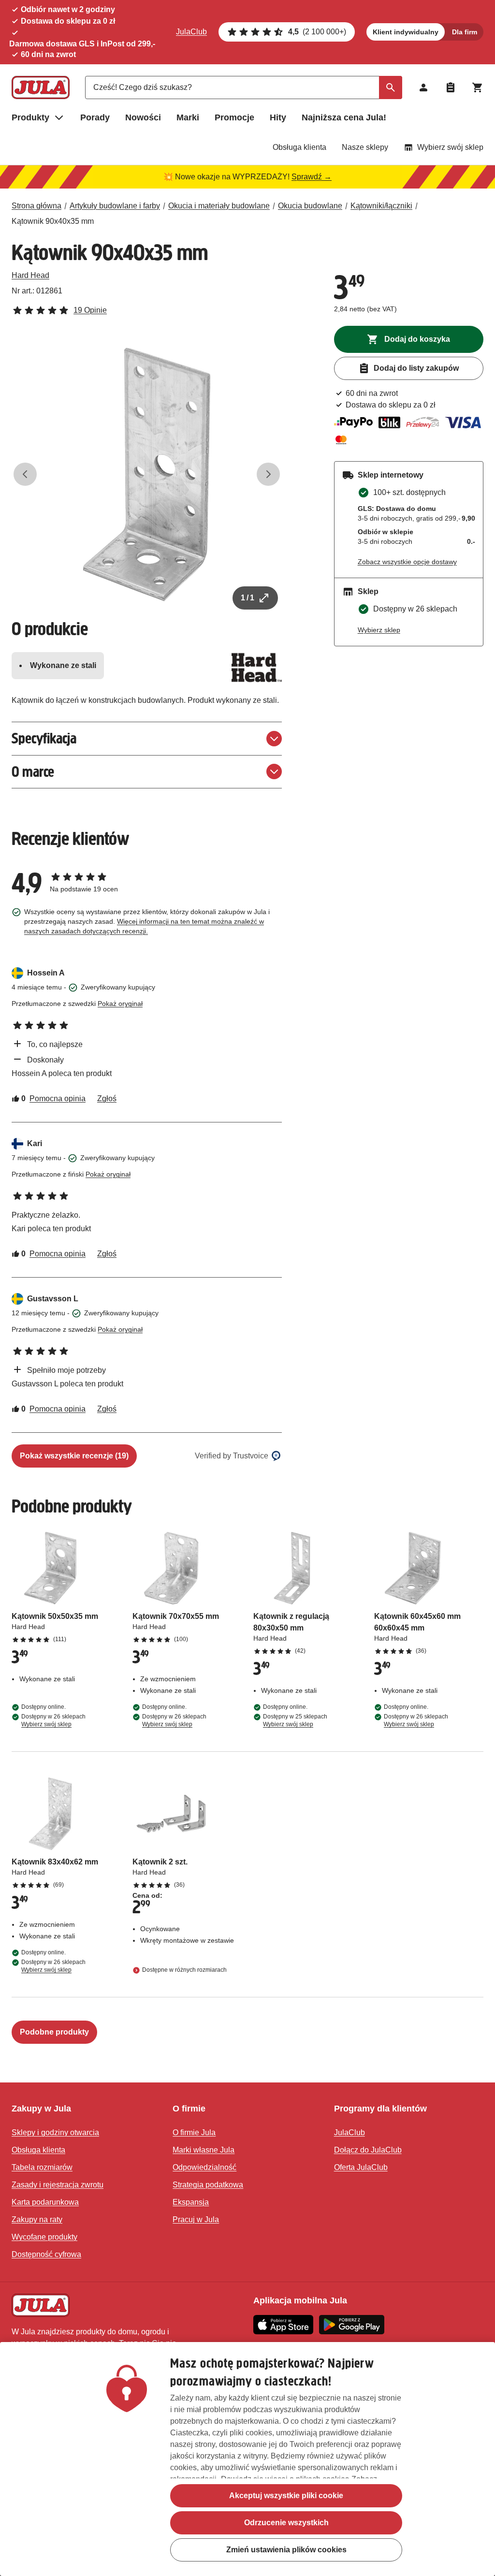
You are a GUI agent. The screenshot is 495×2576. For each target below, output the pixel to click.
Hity (278, 117)
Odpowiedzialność (204, 2167)
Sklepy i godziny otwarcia (55, 2132)
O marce (33, 772)
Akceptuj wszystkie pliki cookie (286, 2496)
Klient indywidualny (406, 32)
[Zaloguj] (423, 87)
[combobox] (244, 87)
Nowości (143, 117)
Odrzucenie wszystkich (286, 2523)
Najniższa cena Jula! (344, 117)
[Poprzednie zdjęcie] (25, 474)
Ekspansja (191, 2202)
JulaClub (191, 32)
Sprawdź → (312, 177)
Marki (188, 117)
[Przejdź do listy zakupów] (451, 87)
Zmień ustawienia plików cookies (286, 2550)
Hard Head (30, 275)
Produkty (30, 117)
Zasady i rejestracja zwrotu (58, 2185)
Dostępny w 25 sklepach (295, 1720)
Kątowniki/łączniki (381, 206)
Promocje (234, 117)
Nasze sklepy (365, 147)
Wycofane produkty (44, 2237)
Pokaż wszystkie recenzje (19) (74, 1456)
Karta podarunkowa (45, 2202)
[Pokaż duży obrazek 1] (147, 474)
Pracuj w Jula (196, 2219)
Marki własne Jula (204, 2150)
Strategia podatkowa (208, 2185)
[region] (247, 2459)
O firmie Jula (194, 2132)
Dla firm (465, 32)
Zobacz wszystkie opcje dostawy (407, 562)
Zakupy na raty (37, 2219)
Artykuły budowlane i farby (115, 206)
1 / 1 (247, 598)
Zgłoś (107, 1099)
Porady (95, 117)
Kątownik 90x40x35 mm (53, 221)
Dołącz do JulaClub (368, 2150)
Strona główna (36, 206)
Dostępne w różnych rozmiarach (184, 1970)
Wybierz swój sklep (450, 147)
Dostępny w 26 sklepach (53, 1720)
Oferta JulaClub (361, 2167)
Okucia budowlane (310, 206)
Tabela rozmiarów (42, 2167)
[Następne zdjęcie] (268, 474)
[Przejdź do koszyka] (478, 87)
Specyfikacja (44, 738)
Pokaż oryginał (120, 1004)
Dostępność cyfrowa (46, 2254)
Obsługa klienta (299, 147)
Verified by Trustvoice (232, 1456)
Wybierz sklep (379, 630)
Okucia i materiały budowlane (219, 206)
